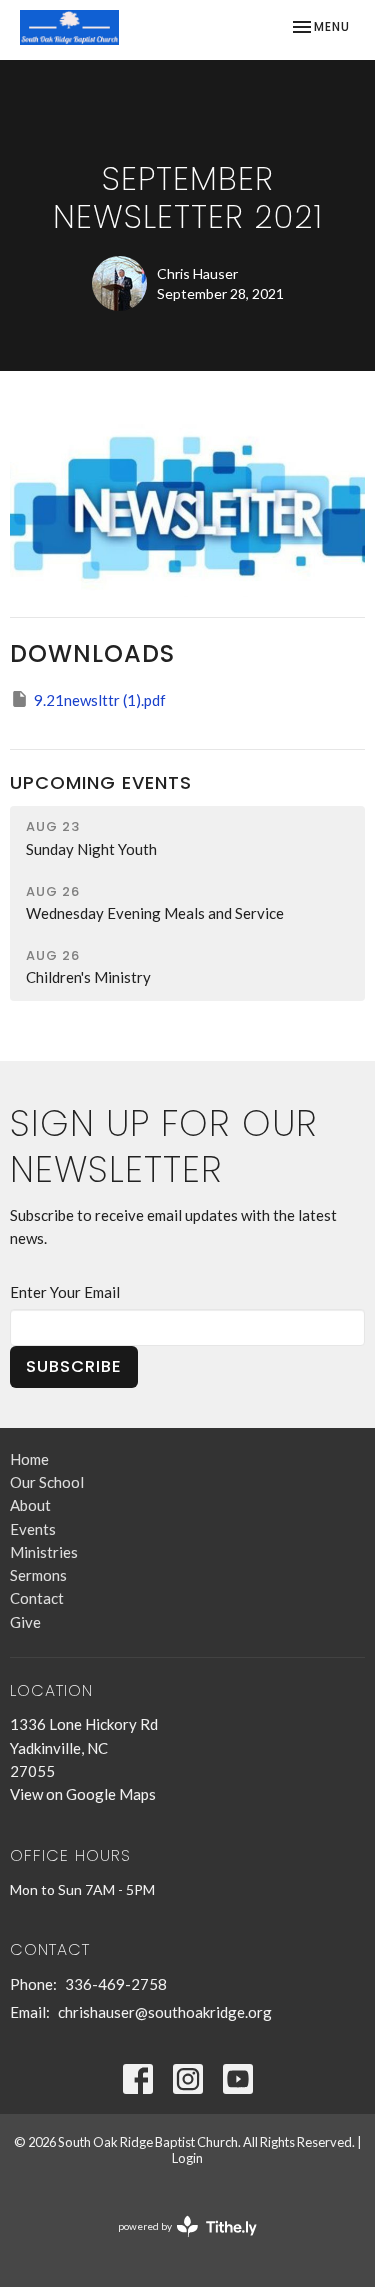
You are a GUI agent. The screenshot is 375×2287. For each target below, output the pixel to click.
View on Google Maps (83, 1794)
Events (33, 1529)
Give (25, 1622)
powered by (177, 2243)
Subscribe (74, 1366)
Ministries (44, 1552)
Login (187, 2158)
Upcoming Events (101, 782)
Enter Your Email (65, 1292)
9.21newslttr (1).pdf (100, 700)
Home (29, 1459)
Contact (37, 1598)
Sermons (38, 1575)
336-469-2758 (116, 1984)
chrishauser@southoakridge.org (165, 2012)
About (30, 1505)
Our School (47, 1482)
